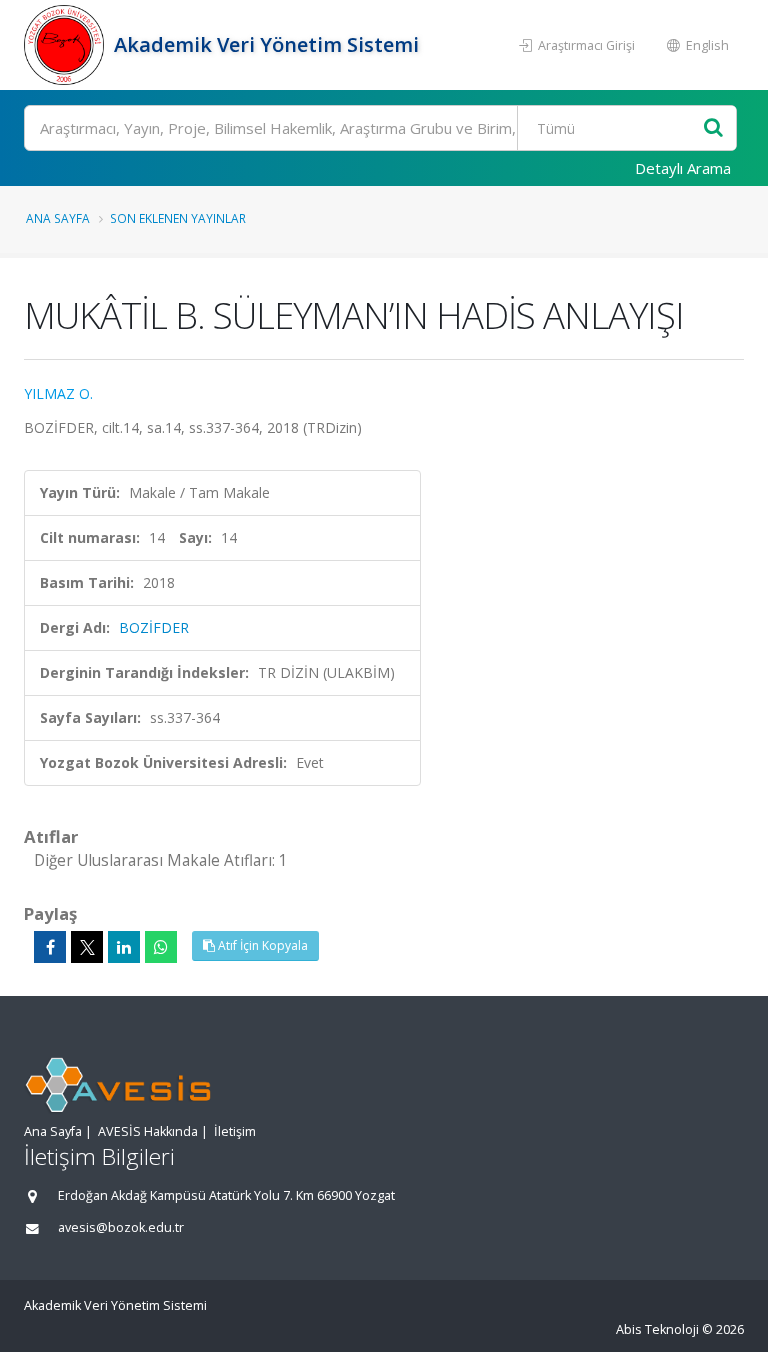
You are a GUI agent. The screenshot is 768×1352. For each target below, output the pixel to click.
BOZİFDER (154, 627)
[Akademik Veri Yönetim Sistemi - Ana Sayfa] (66, 45)
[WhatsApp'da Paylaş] (161, 947)
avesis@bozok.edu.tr (121, 1227)
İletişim (235, 1131)
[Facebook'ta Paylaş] (50, 947)
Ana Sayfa (58, 218)
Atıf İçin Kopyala (261, 945)
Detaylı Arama (683, 168)
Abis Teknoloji (657, 1329)
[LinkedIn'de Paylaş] (124, 947)
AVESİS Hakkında (148, 1131)
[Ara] (713, 128)
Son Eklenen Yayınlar (178, 218)
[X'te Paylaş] (87, 947)
